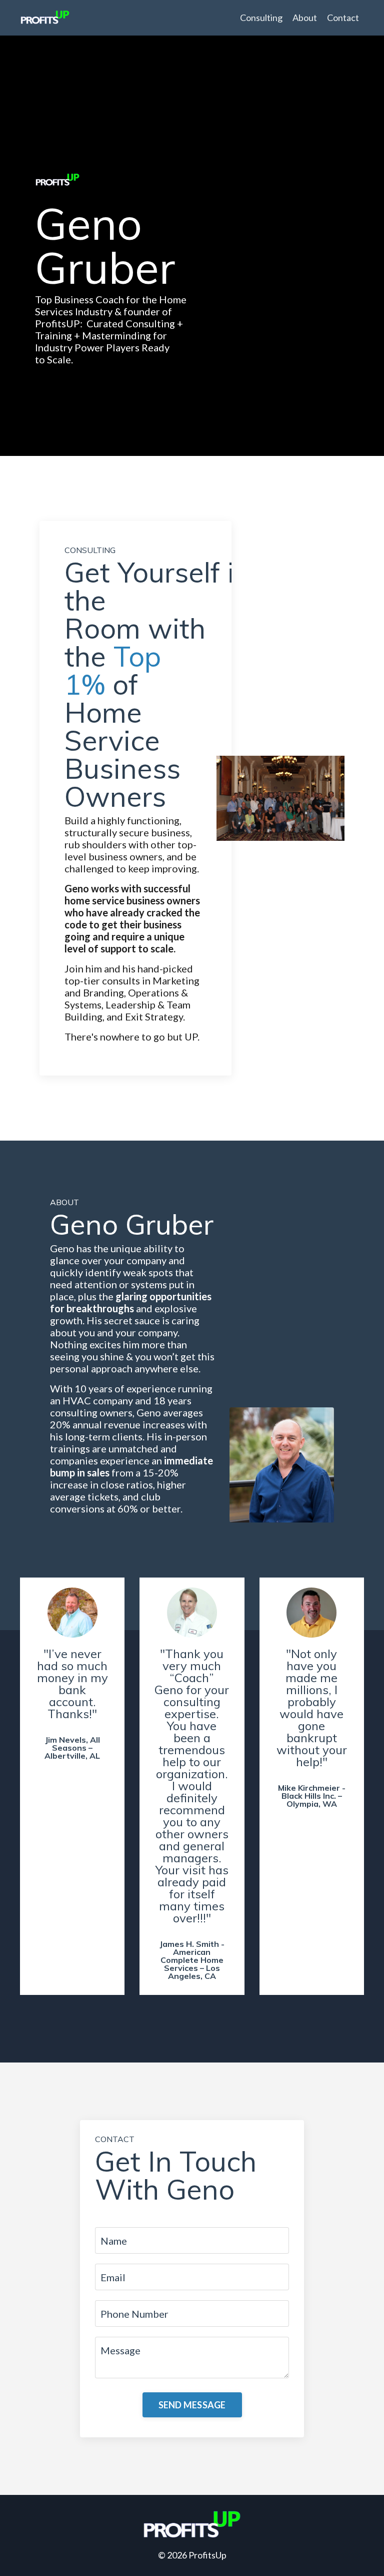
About (305, 18)
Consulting (261, 18)
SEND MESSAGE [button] (192, 2405)
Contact (343, 18)
